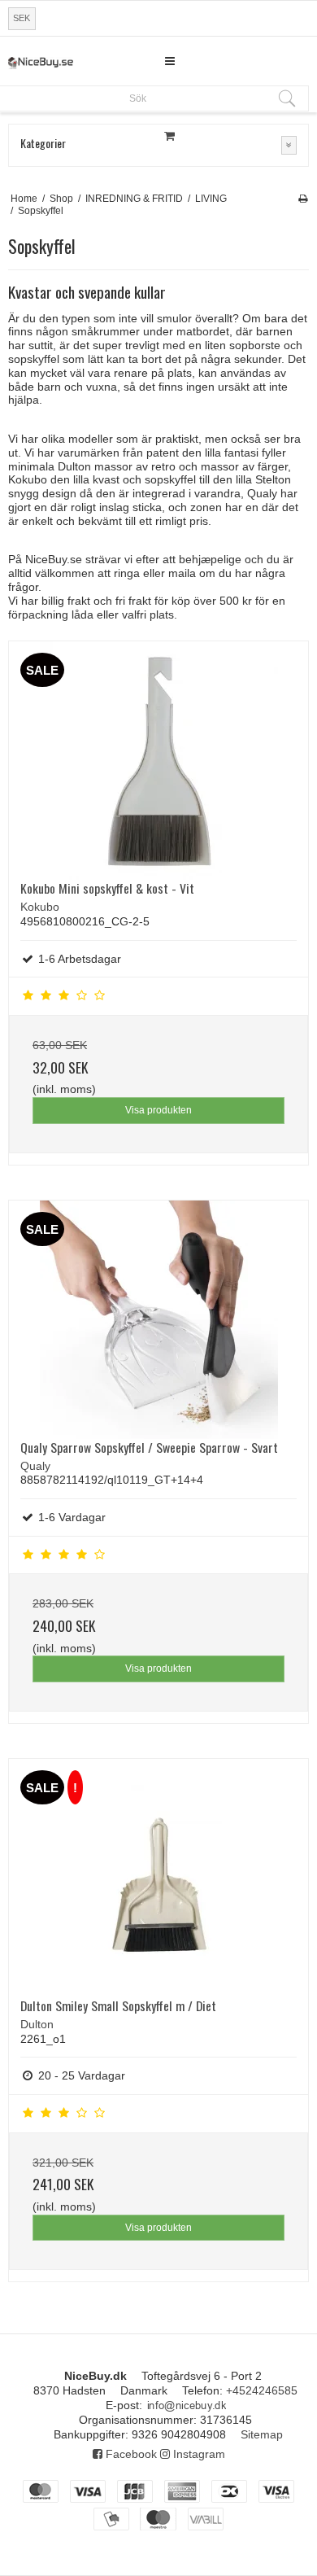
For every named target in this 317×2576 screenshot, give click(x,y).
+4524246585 (262, 2390)
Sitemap (262, 2434)
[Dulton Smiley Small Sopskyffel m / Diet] (158, 1878)
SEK (22, 18)
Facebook (130, 2454)
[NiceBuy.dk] (41, 63)
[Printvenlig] (303, 199)
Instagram (198, 2454)
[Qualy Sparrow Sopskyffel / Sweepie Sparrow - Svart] (158, 1320)
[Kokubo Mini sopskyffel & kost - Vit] (158, 761)
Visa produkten (158, 1110)
